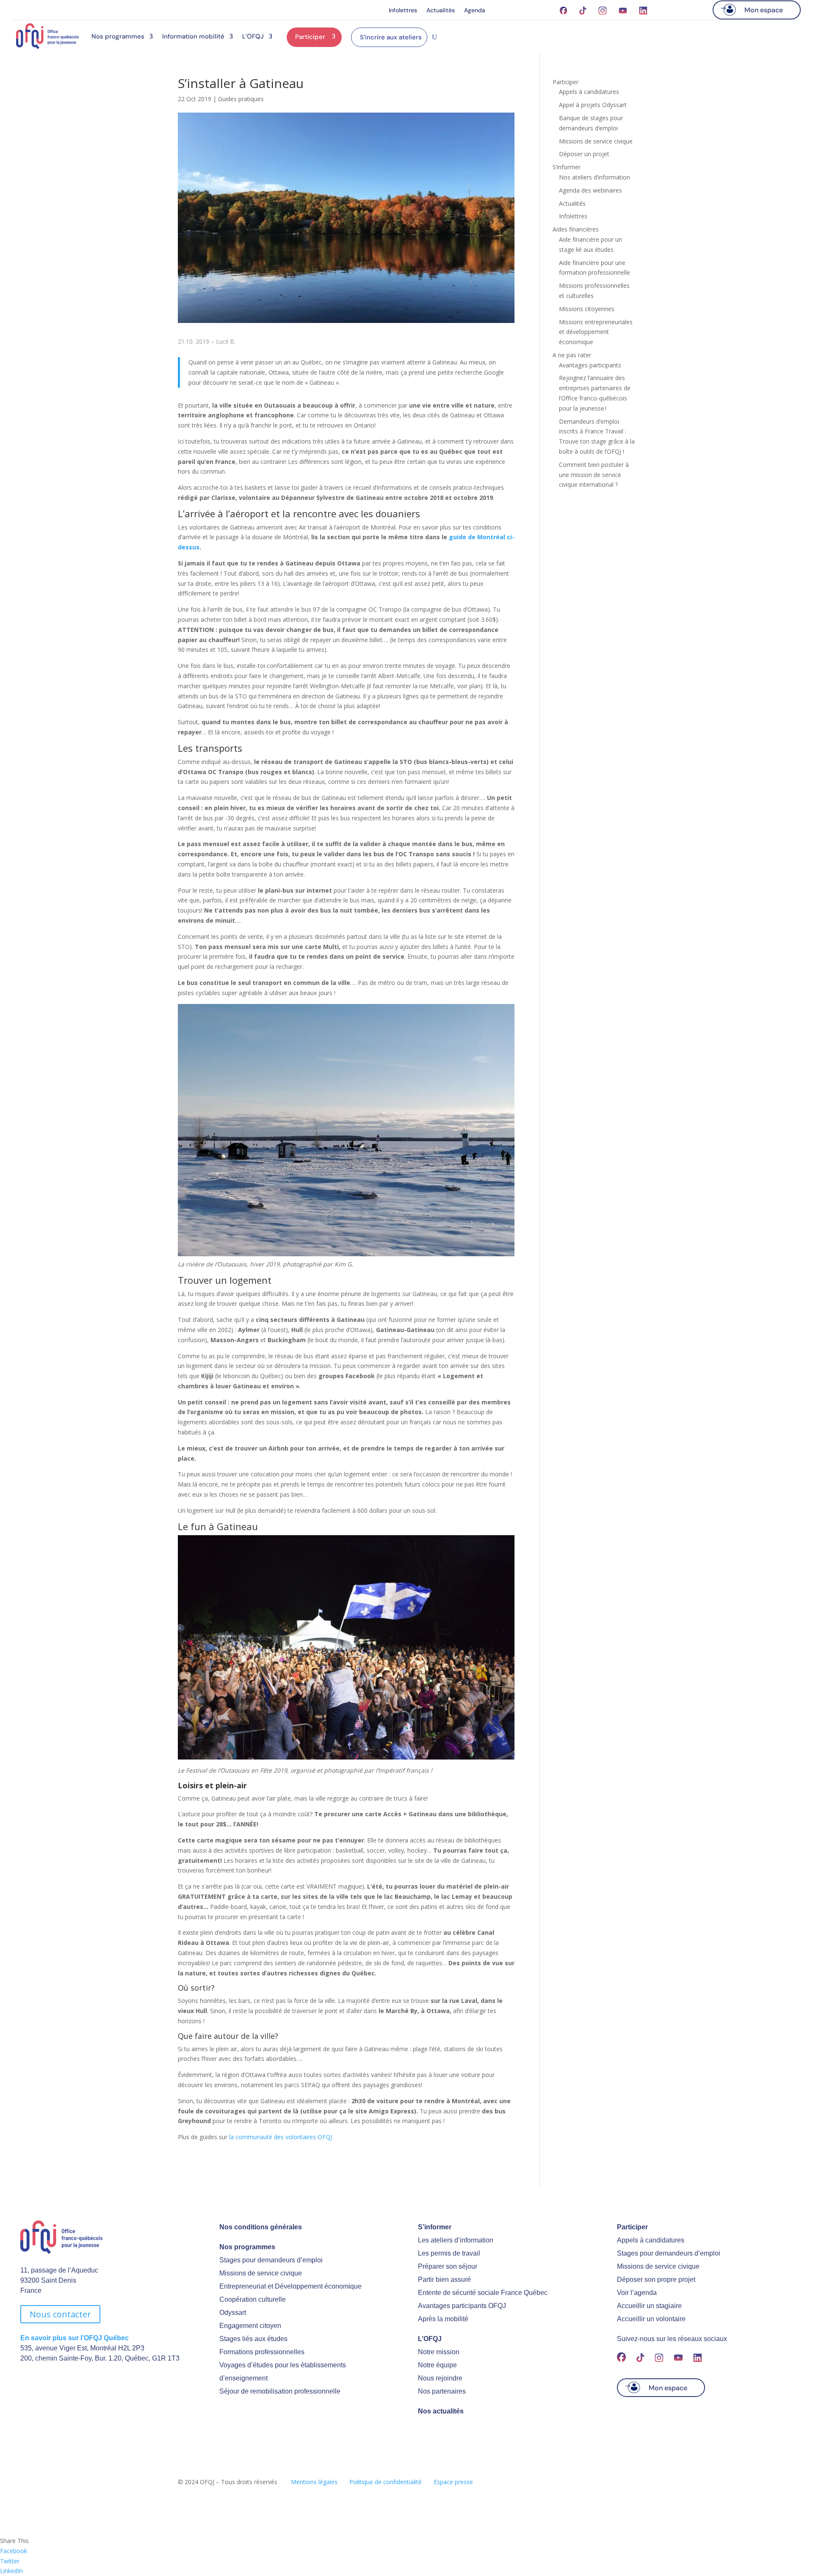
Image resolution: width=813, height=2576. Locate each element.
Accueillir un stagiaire (649, 2306)
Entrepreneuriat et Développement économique (290, 2286)
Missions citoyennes (587, 309)
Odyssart (233, 2313)
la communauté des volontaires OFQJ (281, 2137)
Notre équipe (437, 2365)
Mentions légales (314, 2482)
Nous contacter (60, 2314)
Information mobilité (193, 36)
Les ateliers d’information (456, 2240)
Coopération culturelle (253, 2299)
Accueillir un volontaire (651, 2319)
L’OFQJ (253, 36)
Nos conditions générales (261, 2227)
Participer (310, 37)
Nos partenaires (442, 2391)
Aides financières (576, 229)
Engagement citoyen (250, 2326)
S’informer (567, 167)
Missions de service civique (596, 141)
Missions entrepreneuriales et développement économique (596, 332)
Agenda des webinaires (590, 190)
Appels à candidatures (589, 92)
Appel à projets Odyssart (593, 105)
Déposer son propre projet (656, 2280)
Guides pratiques (241, 99)
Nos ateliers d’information (595, 177)
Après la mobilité (443, 2319)
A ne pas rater (572, 355)
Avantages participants (590, 365)
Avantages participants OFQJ (462, 2306)
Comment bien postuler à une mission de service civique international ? (594, 475)
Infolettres (403, 11)
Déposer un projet (584, 154)
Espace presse (453, 2482)
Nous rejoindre (440, 2378)
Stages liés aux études (253, 2339)
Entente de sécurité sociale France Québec (483, 2293)
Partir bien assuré (444, 2280)
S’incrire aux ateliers (391, 37)
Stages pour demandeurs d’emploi (271, 2260)
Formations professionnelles (262, 2352)
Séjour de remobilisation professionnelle (280, 2391)
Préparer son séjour (448, 2266)
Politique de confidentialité (386, 2482)
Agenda (475, 11)
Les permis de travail (449, 2253)
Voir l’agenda (637, 2293)
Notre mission (439, 2352)
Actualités (441, 11)
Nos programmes (118, 36)
